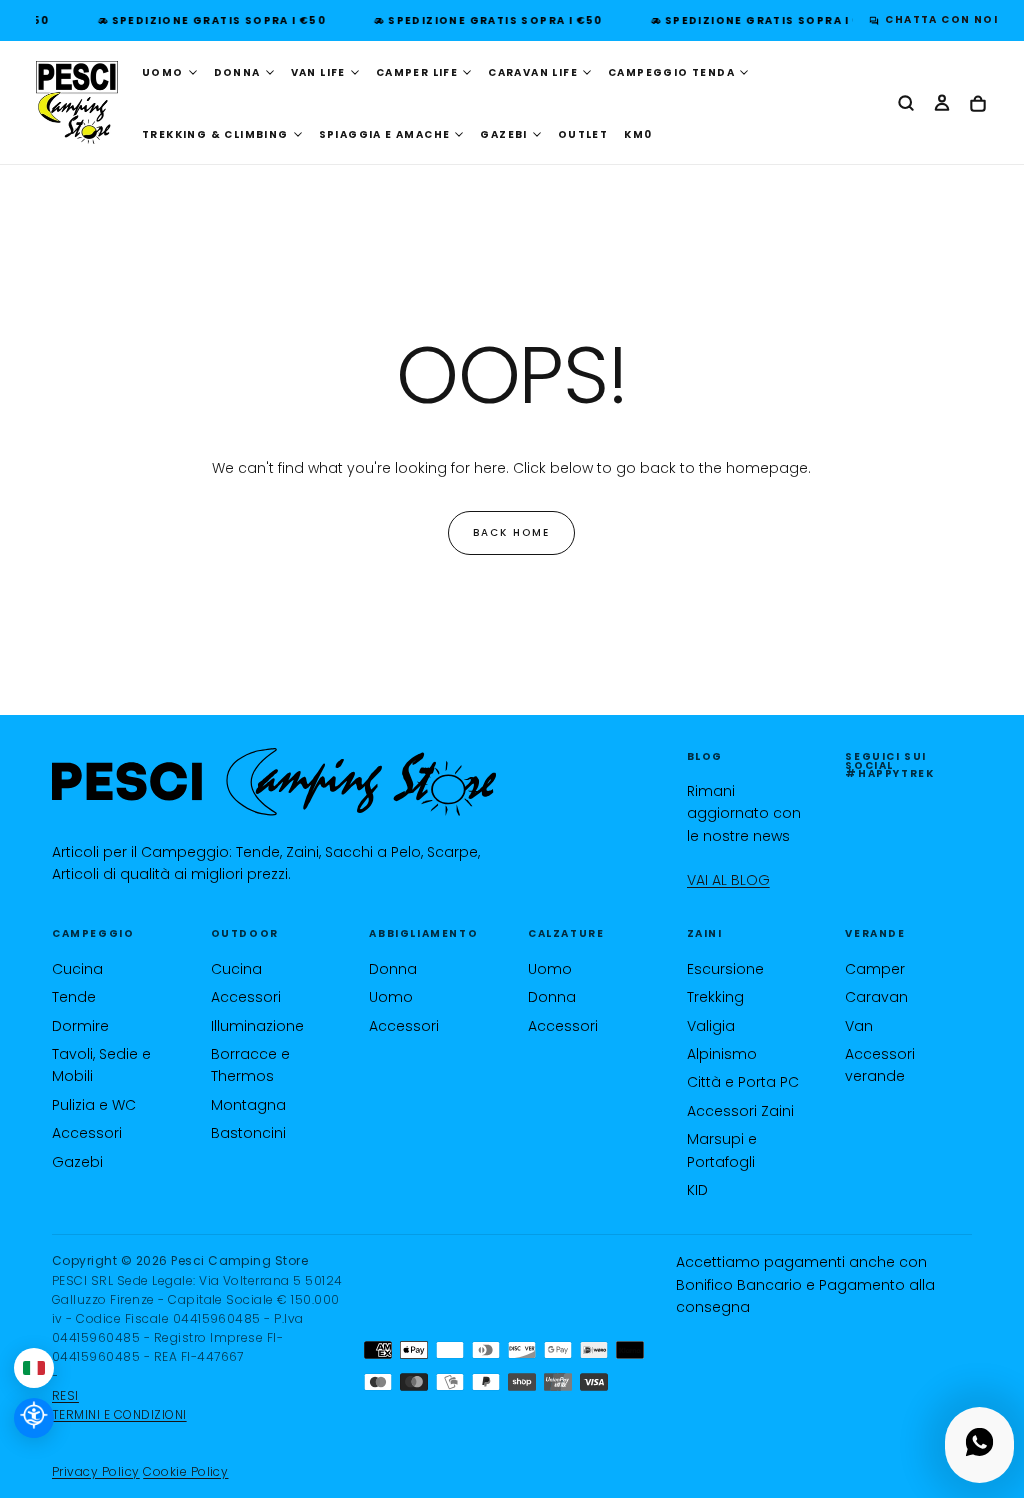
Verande (875, 933)
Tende (74, 997)
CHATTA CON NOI (936, 19)
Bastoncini (248, 1133)
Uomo (391, 997)
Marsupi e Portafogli (722, 1150)
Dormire (80, 1026)
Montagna (248, 1105)
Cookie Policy (185, 1471)
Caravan (876, 997)
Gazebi (77, 1162)
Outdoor (245, 933)
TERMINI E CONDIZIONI (119, 1414)
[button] (906, 104)
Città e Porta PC (743, 1082)
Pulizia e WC (94, 1105)
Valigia (711, 1026)
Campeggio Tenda (671, 72)
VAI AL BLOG (728, 880)
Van (859, 1026)
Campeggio (93, 933)
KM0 (638, 134)
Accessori (87, 1133)
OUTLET (583, 134)
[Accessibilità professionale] (34, 1418)
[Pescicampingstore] (274, 782)
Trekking (715, 997)
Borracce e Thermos (250, 1065)
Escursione (725, 969)
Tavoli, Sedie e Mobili (101, 1065)
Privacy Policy (96, 1471)
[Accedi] (942, 104)
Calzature (566, 933)
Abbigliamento (423, 933)
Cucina (77, 969)
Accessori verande (880, 1065)
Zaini (705, 933)
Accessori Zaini (740, 1111)
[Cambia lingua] (34, 1368)
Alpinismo (722, 1054)
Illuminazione (257, 1026)
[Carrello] (978, 104)
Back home (511, 532)
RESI (65, 1395)
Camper (875, 969)
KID (697, 1190)
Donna (393, 969)
